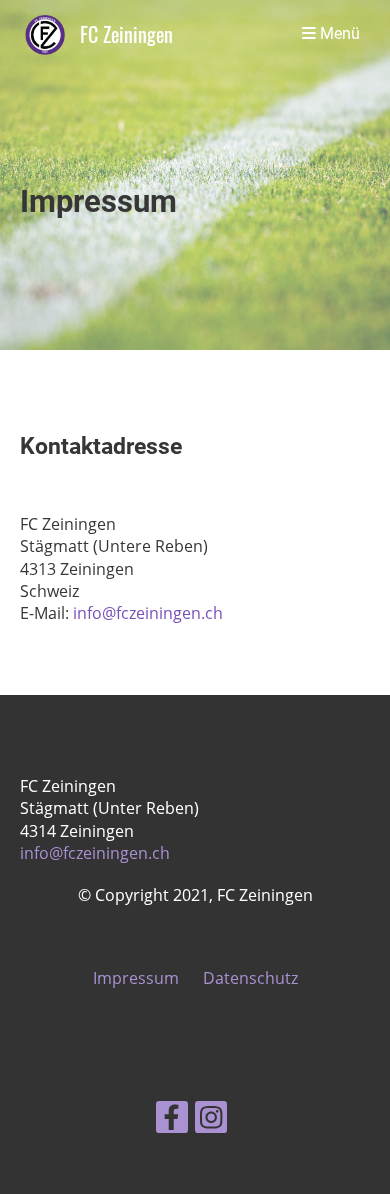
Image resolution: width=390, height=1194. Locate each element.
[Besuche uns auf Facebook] (172, 1120)
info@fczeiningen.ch (148, 613)
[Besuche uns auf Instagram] (211, 1120)
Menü (338, 34)
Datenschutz (250, 978)
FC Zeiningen (126, 34)
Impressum (136, 978)
